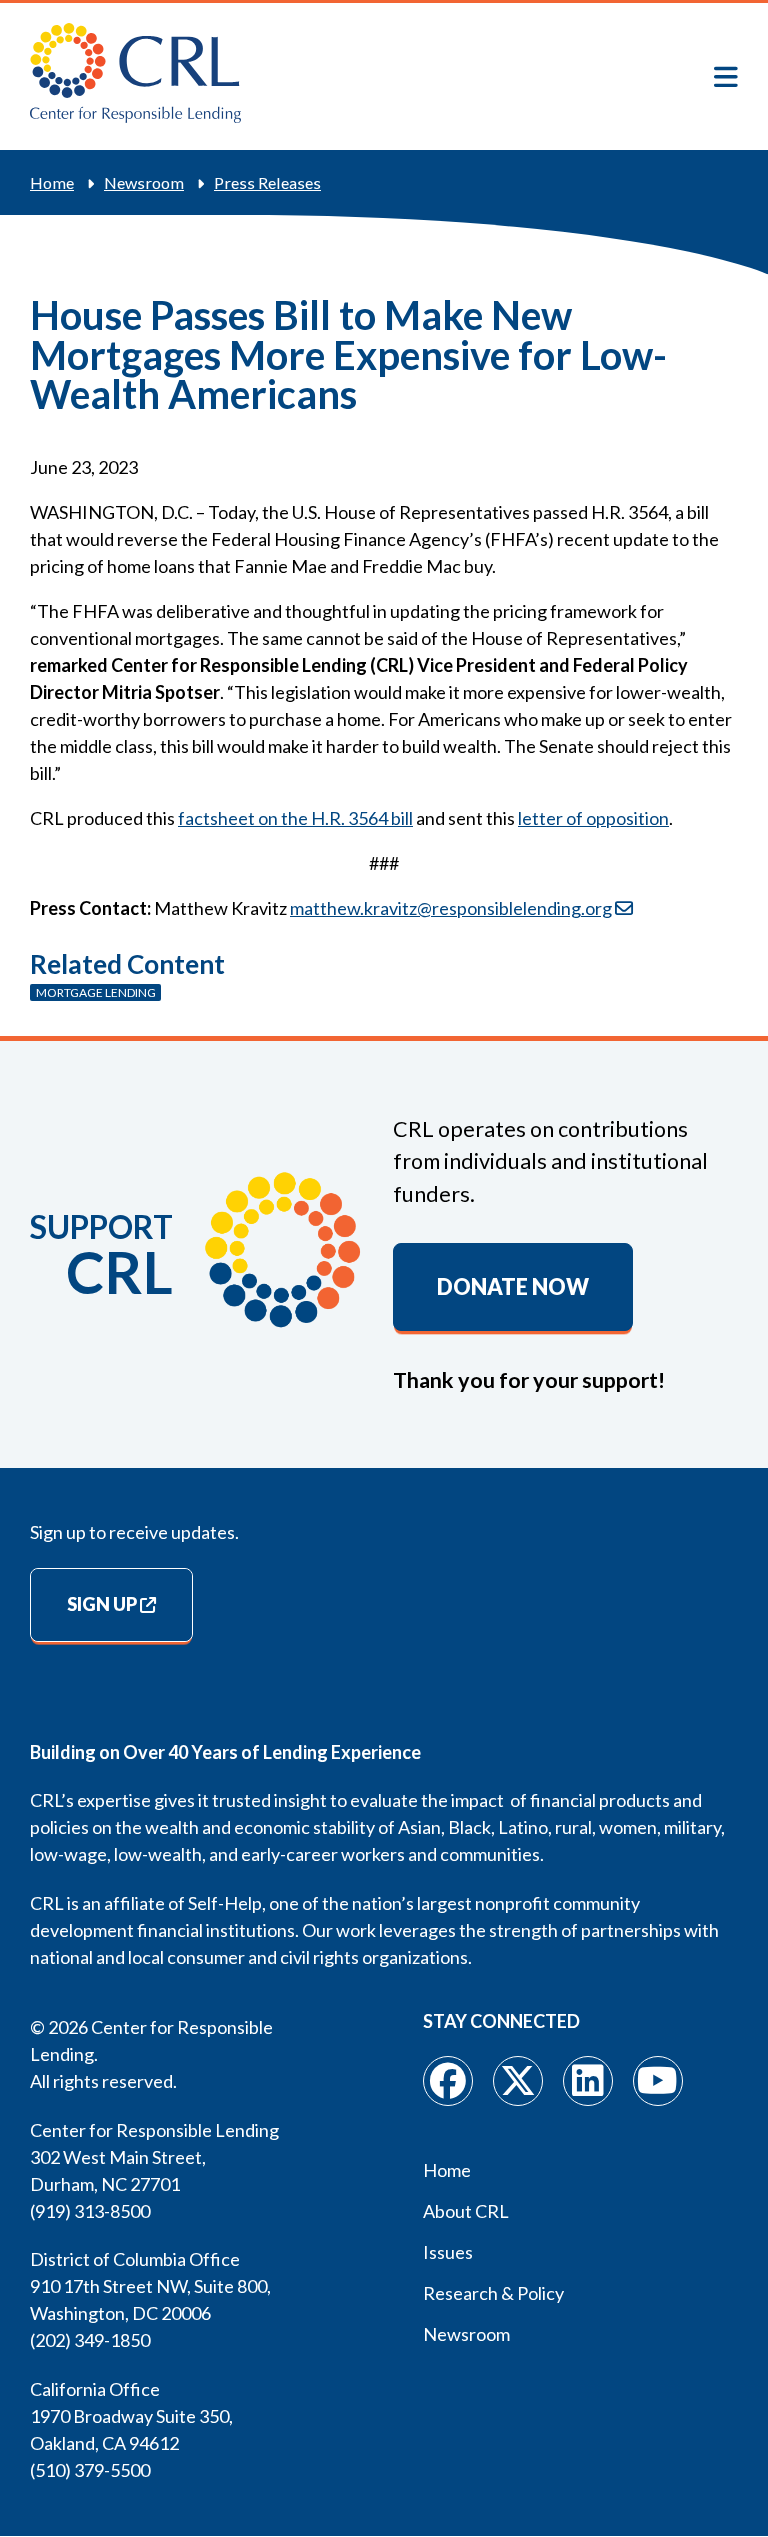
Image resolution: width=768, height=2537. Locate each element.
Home (52, 182)
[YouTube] (658, 2081)
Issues (448, 2252)
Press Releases (267, 182)
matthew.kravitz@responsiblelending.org (451, 908)
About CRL (466, 2211)
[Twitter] (518, 2081)
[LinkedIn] (588, 2081)
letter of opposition (593, 818)
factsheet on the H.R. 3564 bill (295, 818)
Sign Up (102, 1604)
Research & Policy (493, 2293)
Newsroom (144, 182)
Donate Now (513, 1287)
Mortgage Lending (96, 992)
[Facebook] (448, 2081)
